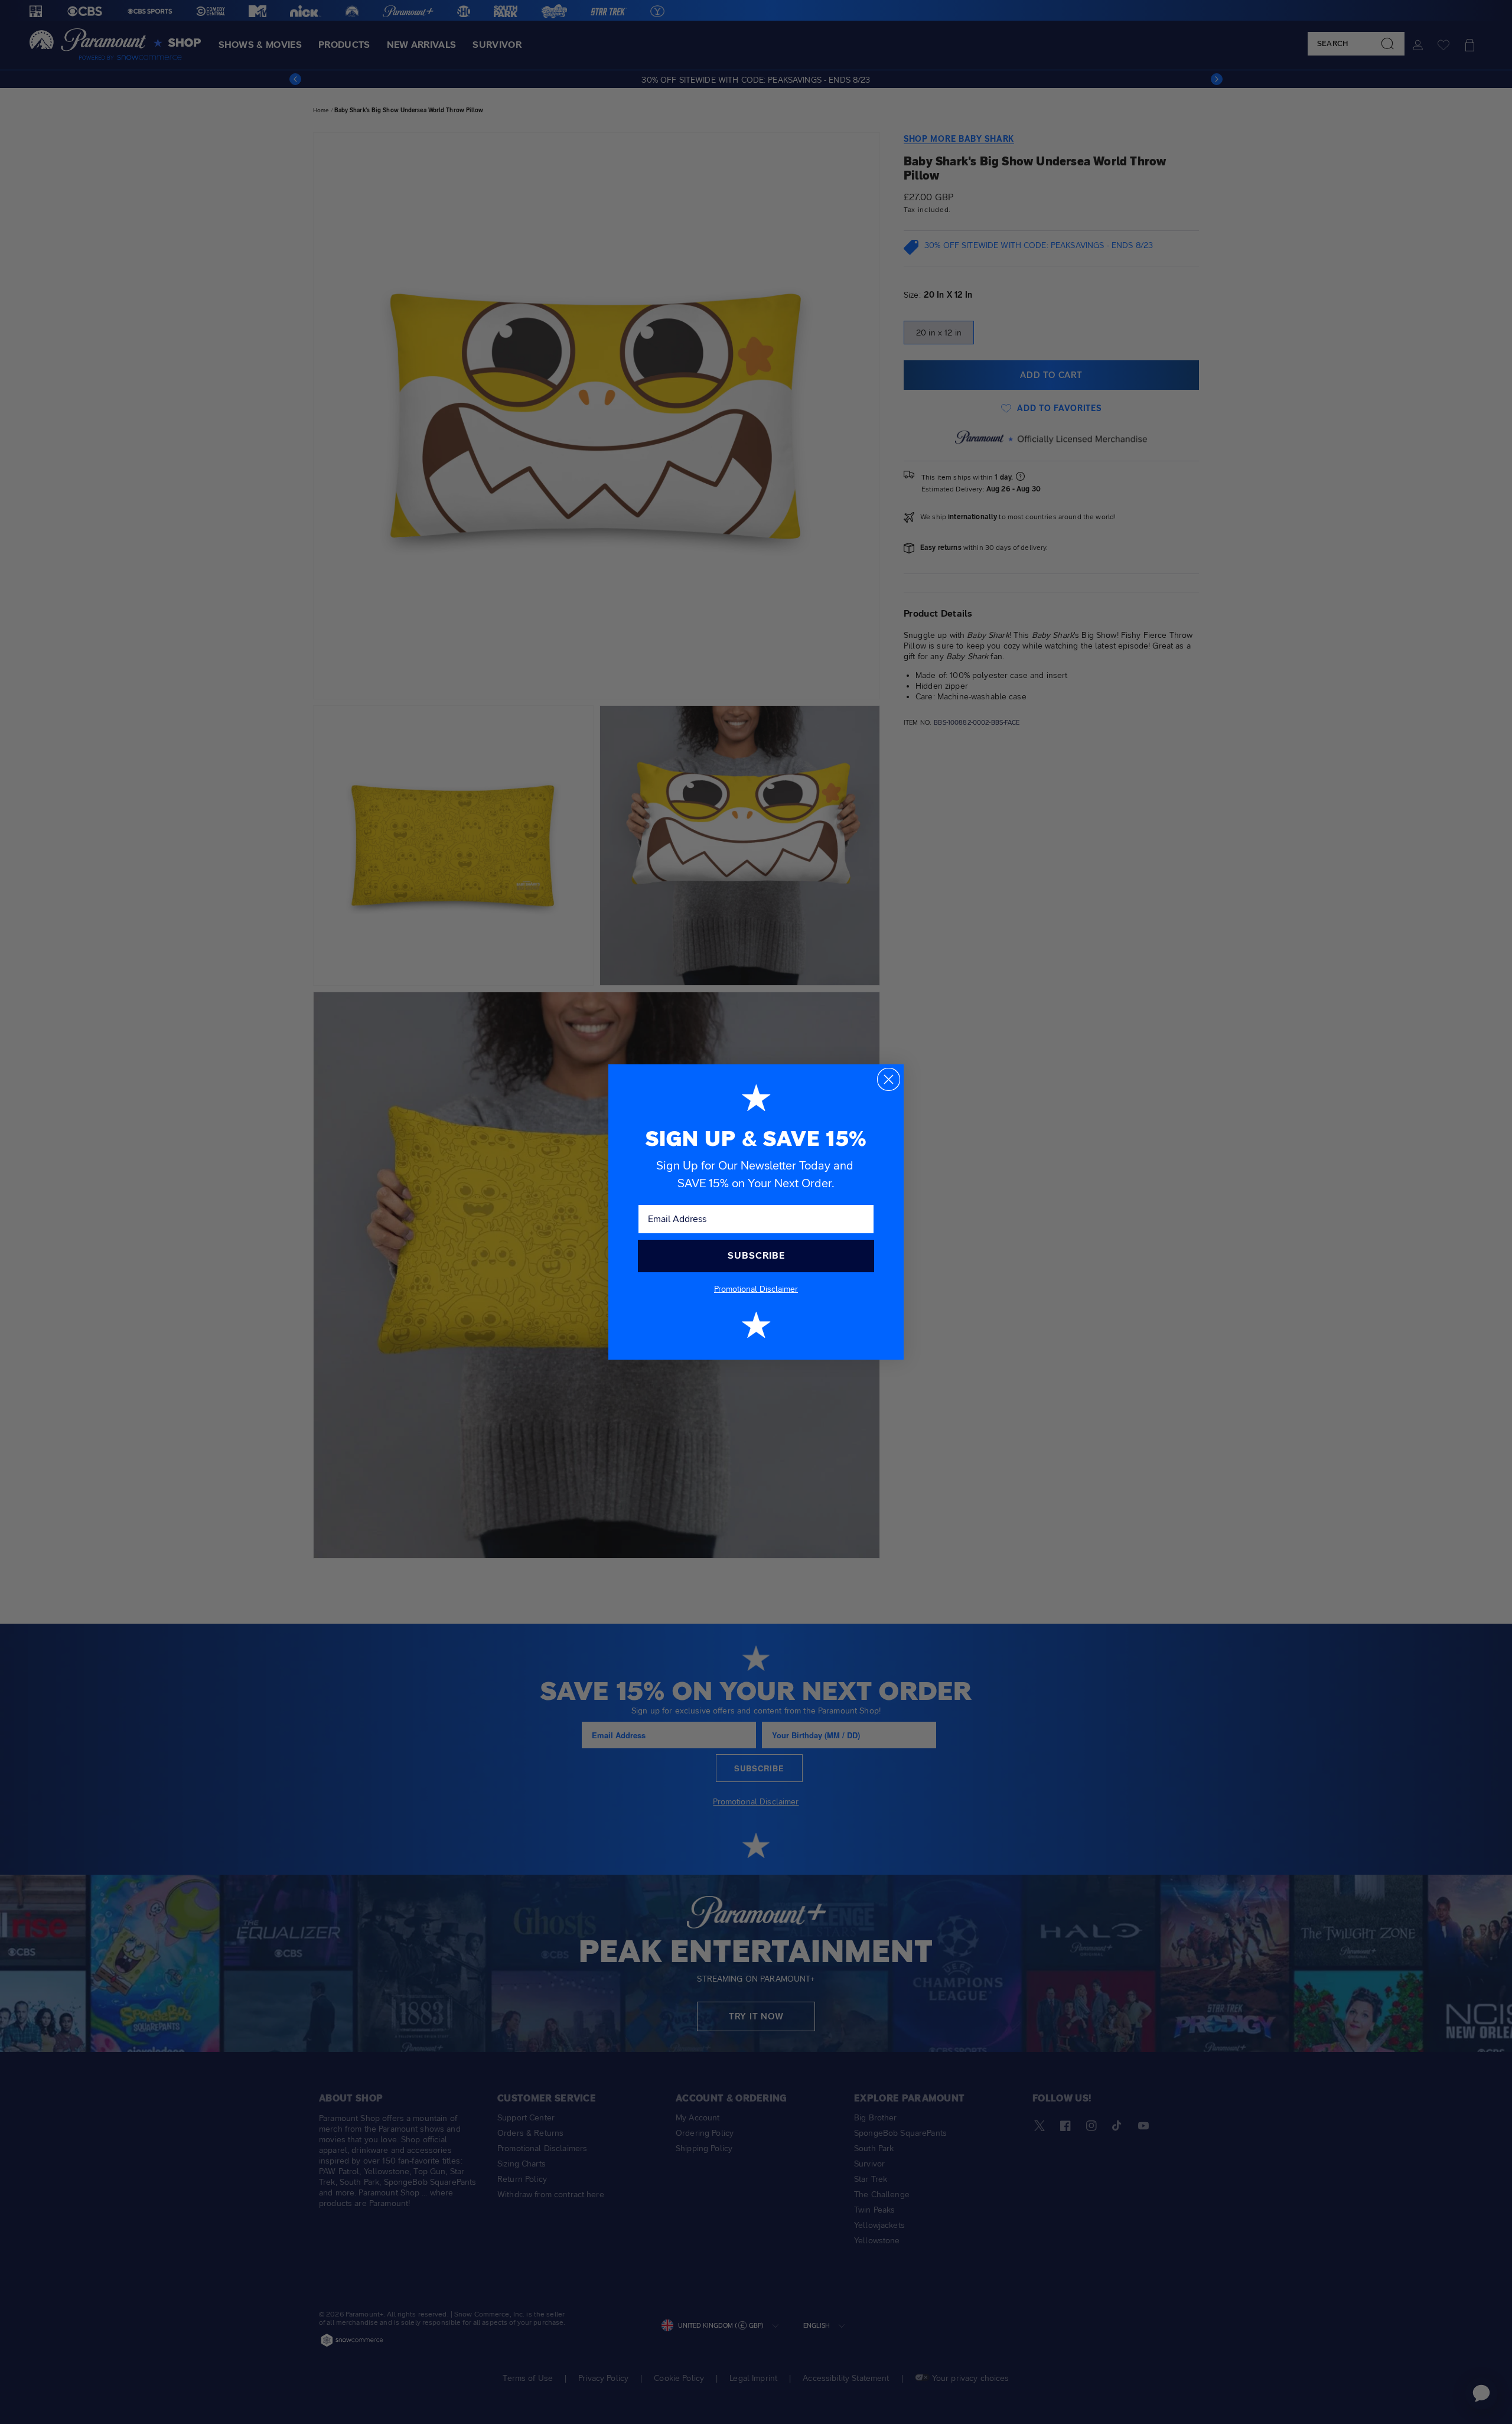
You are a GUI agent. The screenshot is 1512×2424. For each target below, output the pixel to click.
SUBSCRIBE (756, 1255)
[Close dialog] (889, 1079)
